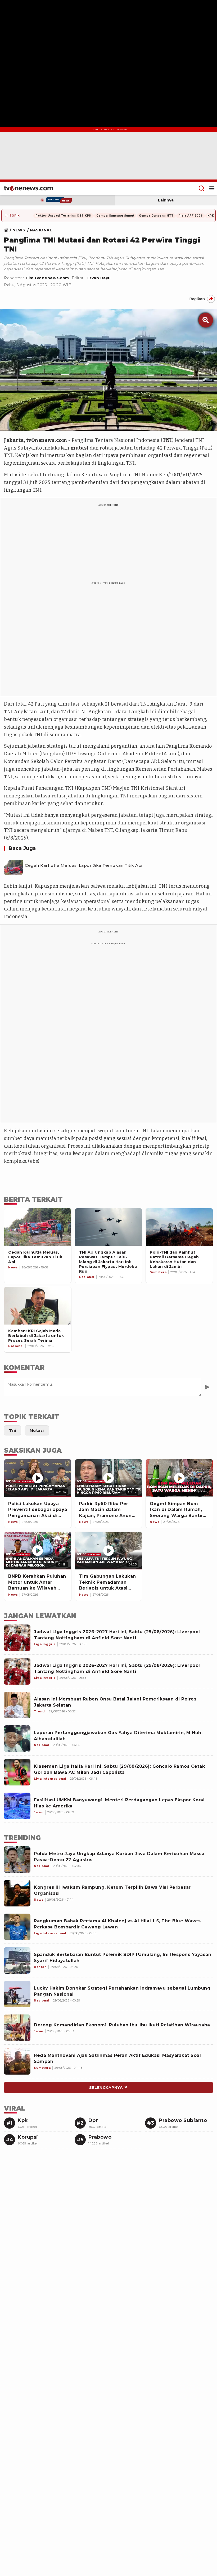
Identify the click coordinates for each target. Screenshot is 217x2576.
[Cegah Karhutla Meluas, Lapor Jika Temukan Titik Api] (13, 866)
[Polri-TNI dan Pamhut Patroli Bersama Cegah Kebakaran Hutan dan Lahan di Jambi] (179, 1227)
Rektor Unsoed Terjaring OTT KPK (64, 216)
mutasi (80, 448)
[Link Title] (8, 230)
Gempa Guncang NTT (156, 216)
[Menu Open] (212, 188)
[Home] (28, 188)
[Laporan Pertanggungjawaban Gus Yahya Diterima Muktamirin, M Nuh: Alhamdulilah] (17, 1739)
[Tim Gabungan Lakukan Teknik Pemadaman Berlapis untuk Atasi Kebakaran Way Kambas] (109, 1551)
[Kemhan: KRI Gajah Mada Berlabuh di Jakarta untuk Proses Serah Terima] (38, 1306)
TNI (167, 440)
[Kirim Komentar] (207, 1387)
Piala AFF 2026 (191, 216)
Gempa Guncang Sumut (115, 216)
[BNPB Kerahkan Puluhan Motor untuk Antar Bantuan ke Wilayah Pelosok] (38, 1551)
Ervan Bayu (99, 278)
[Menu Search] (202, 188)
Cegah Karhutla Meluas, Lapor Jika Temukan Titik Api (84, 865)
